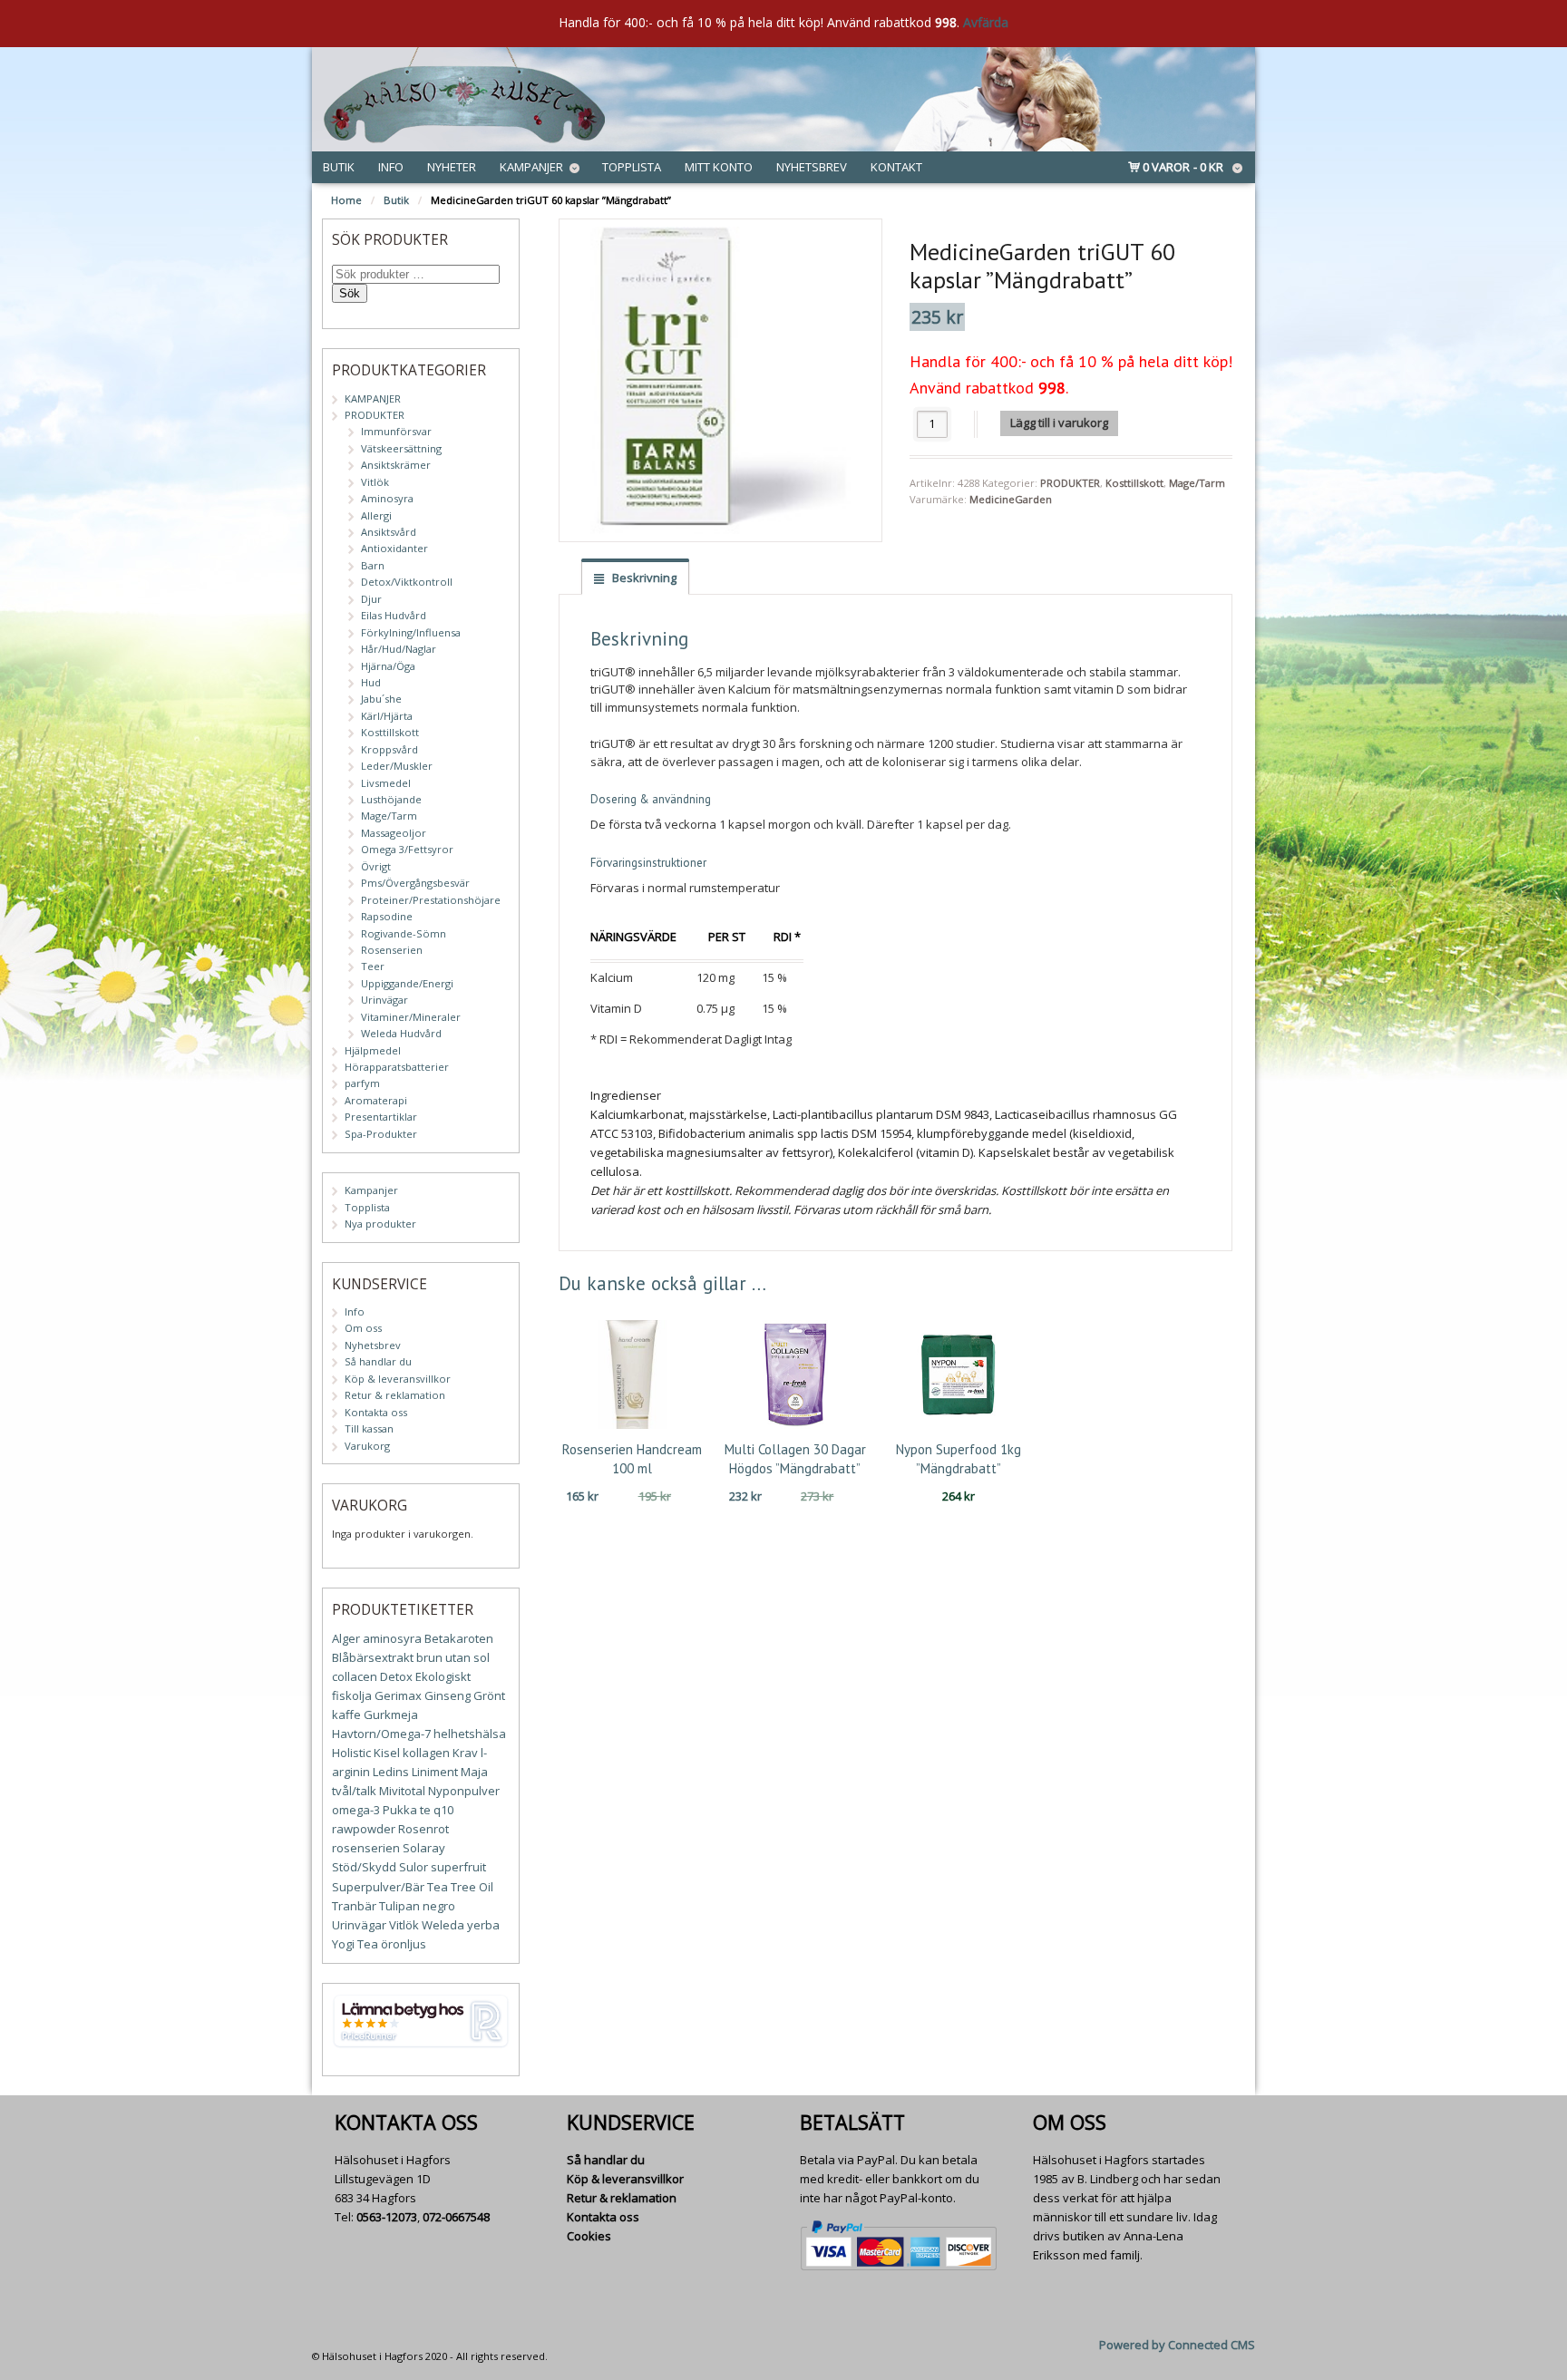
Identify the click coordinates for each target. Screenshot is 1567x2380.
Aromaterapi (376, 1100)
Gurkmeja (391, 1715)
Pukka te (407, 1810)
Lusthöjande (391, 799)
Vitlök (375, 482)
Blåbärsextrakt (373, 1657)
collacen (355, 1676)
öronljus (404, 1944)
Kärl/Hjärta (387, 716)
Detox (396, 1676)
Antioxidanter (394, 548)
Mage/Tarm (1197, 483)
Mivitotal (402, 1791)
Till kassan (369, 1428)
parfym (362, 1083)
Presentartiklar (381, 1117)
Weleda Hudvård (401, 1033)
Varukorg (367, 1446)
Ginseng (448, 1695)
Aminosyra (387, 498)
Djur (371, 599)
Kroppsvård (389, 749)
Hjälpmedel (373, 1050)
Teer (373, 966)
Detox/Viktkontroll (407, 582)
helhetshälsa (470, 1734)
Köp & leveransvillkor (398, 1379)
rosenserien (366, 1848)
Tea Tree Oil (460, 1887)
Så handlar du (378, 1361)
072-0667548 (456, 2217)
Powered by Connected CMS (1177, 2345)
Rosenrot (423, 1829)
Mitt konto (719, 167)
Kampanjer (531, 167)
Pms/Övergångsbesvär (415, 883)
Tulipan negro (417, 1906)
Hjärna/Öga (388, 666)
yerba (483, 1925)
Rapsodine (387, 916)
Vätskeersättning (401, 448)
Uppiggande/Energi (407, 983)
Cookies (589, 2236)
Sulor (414, 1867)
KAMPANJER (373, 398)
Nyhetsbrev (812, 167)
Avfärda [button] (986, 22)
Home (346, 200)
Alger (346, 1638)
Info (391, 167)
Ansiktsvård (389, 532)
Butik (339, 167)
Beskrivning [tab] (643, 578)
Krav (465, 1753)
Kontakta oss (376, 1412)
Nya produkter (380, 1224)
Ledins (391, 1772)
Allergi (376, 515)
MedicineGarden (1011, 499)
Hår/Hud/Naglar (399, 649)
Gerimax (398, 1695)
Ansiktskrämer (396, 465)
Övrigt (376, 866)
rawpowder (364, 1829)
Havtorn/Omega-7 (381, 1734)
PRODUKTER (1070, 483)
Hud (371, 682)
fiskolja (352, 1695)
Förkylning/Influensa (411, 632)
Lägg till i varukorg (1059, 423)
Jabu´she (381, 699)
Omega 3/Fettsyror (407, 849)
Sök (350, 293)
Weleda (443, 1925)
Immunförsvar (396, 431)
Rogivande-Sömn (404, 933)
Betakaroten (459, 1638)
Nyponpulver (464, 1791)
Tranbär (354, 1906)
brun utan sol (453, 1657)
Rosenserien (392, 950)
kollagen (426, 1753)
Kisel (387, 1753)
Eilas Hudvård (394, 615)
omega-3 (356, 1810)
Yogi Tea (355, 1944)
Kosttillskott (1134, 483)
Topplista (632, 167)
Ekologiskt (443, 1676)
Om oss (363, 1328)
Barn (373, 565)
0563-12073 (387, 2217)
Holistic (351, 1753)
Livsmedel (386, 783)
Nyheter (452, 167)
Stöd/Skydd (364, 1867)
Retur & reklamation (395, 1395)
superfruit (458, 1867)
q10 (443, 1810)
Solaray (424, 1848)
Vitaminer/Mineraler (411, 1017)
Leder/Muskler (397, 766)
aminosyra (392, 1638)
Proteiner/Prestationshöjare (431, 900)
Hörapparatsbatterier (397, 1067)
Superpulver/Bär (378, 1887)
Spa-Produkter (381, 1134)
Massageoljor (394, 833)
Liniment (435, 1772)
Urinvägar (384, 1000)
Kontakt (896, 167)
